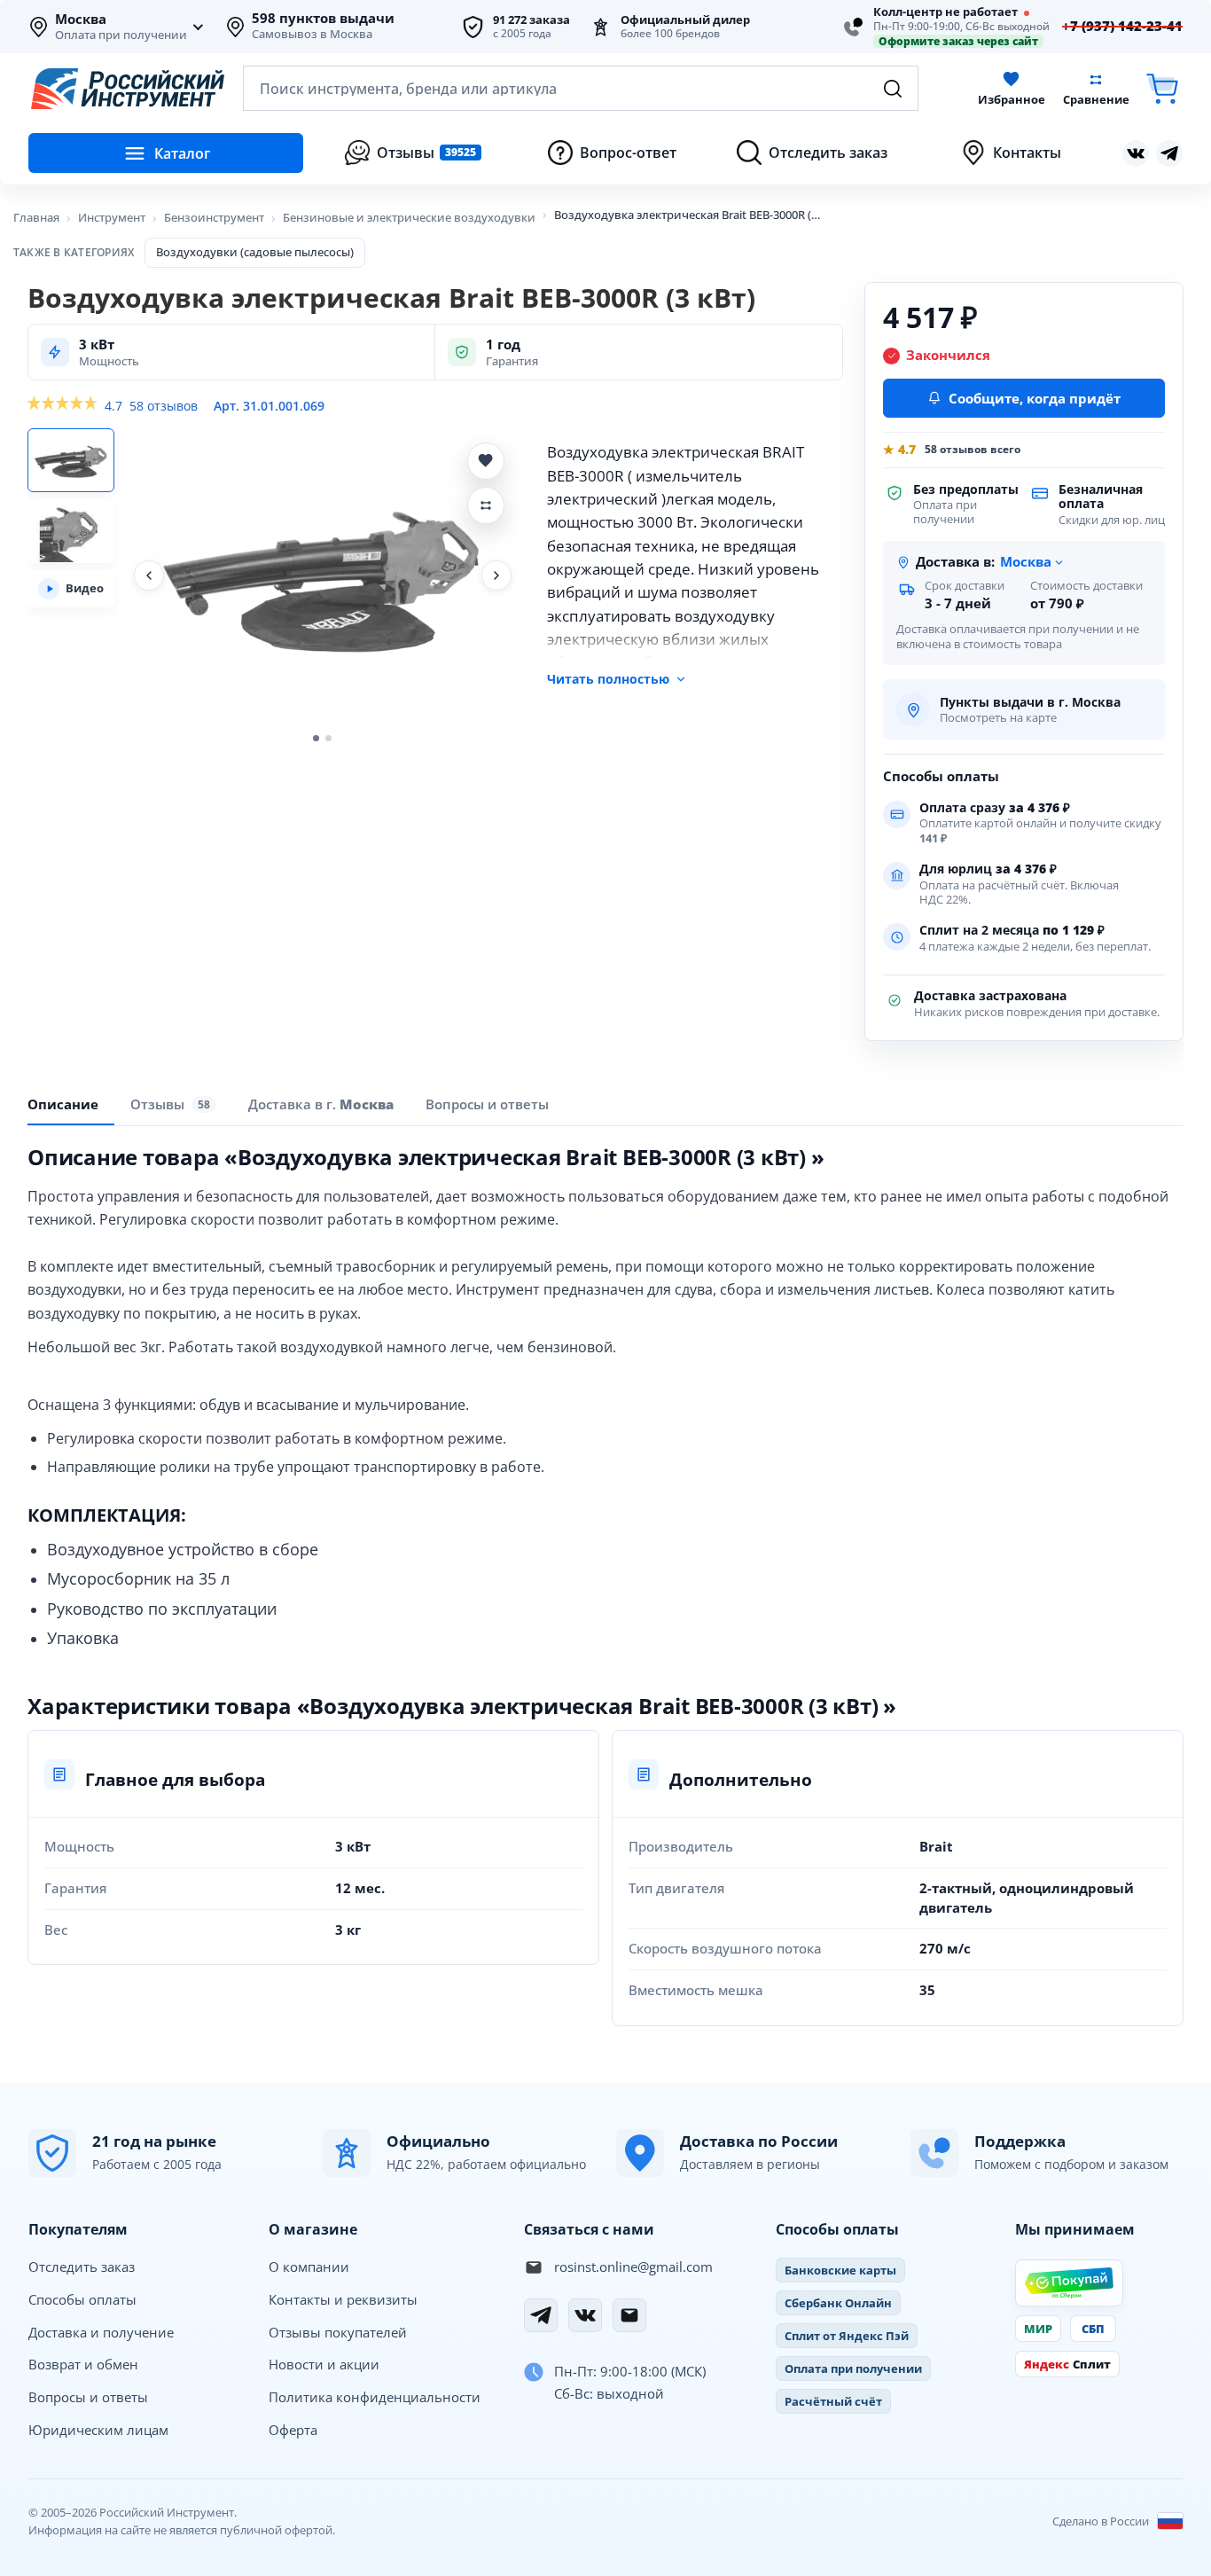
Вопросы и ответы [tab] (487, 1104)
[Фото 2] (71, 531)
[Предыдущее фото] (149, 575)
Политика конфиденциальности (375, 2397)
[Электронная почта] (629, 2315)
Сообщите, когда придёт (1035, 398)
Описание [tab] (63, 1104)
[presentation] (173, 1104)
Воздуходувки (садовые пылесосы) (255, 252)
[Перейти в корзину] (1162, 88)
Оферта (293, 2430)
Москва (81, 20)
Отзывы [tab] (170, 1104)
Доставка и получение (101, 2332)
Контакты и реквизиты (343, 2299)
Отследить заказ (82, 2267)
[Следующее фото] (496, 575)
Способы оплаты (82, 2299)
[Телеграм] (1169, 153)
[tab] (321, 1104)
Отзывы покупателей (338, 2332)
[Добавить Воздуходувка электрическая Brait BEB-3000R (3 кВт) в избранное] (486, 461)
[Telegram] (541, 2315)
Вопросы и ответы (88, 2397)
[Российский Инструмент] (128, 89)
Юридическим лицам (98, 2430)
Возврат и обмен (83, 2364)
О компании (309, 2267)
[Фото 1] (71, 460)
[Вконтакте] (1136, 153)
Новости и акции (324, 2364)
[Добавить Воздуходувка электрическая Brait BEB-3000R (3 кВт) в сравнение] (486, 505)
